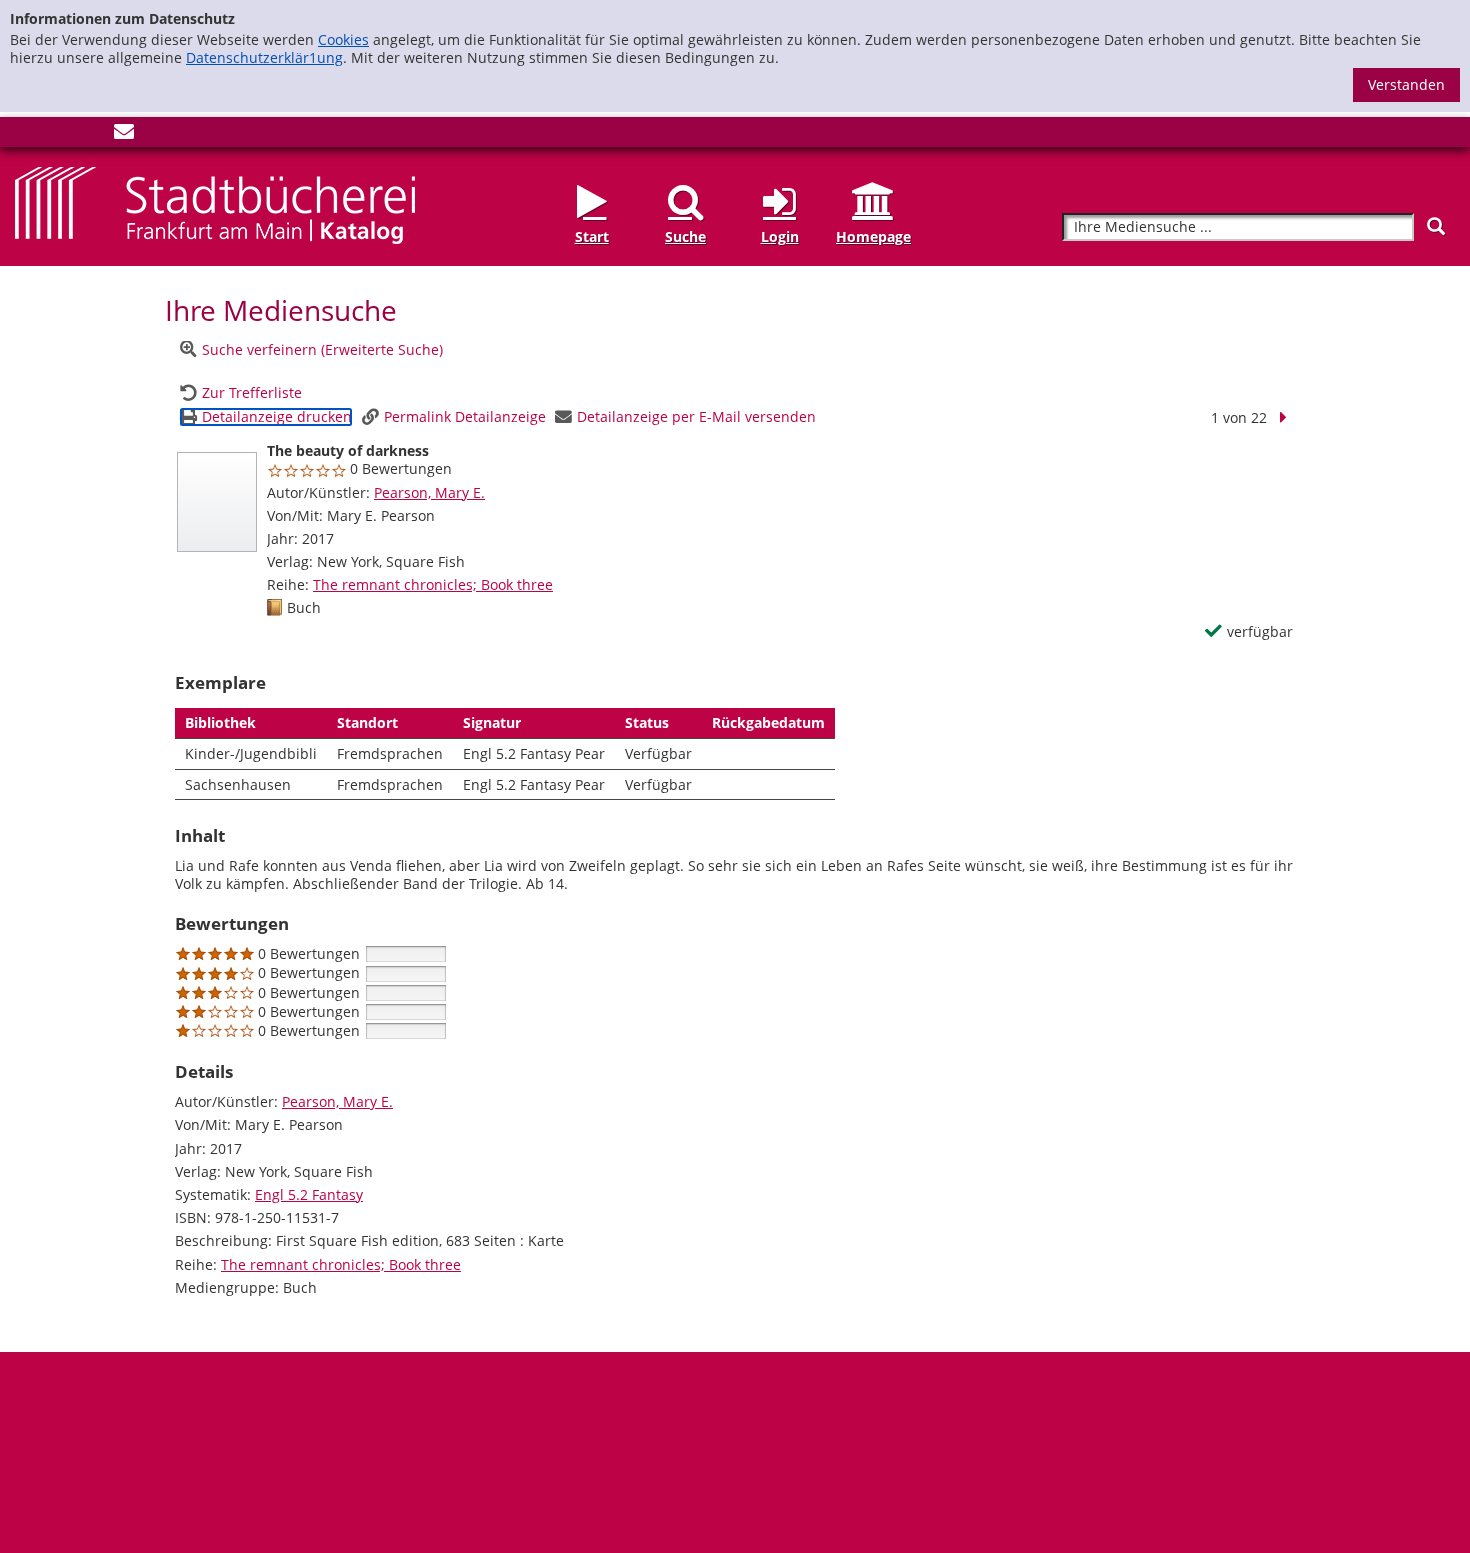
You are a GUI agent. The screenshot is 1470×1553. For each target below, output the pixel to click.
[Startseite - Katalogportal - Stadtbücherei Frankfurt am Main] (215, 203)
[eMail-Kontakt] (124, 135)
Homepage (873, 236)
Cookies (343, 39)
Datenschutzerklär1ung (264, 57)
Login (780, 236)
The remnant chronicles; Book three (433, 584)
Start (592, 236)
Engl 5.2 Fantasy (309, 1194)
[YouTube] (91, 135)
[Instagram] (58, 135)
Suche (685, 236)
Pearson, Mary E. (429, 492)
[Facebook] (25, 135)
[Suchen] (1436, 226)
